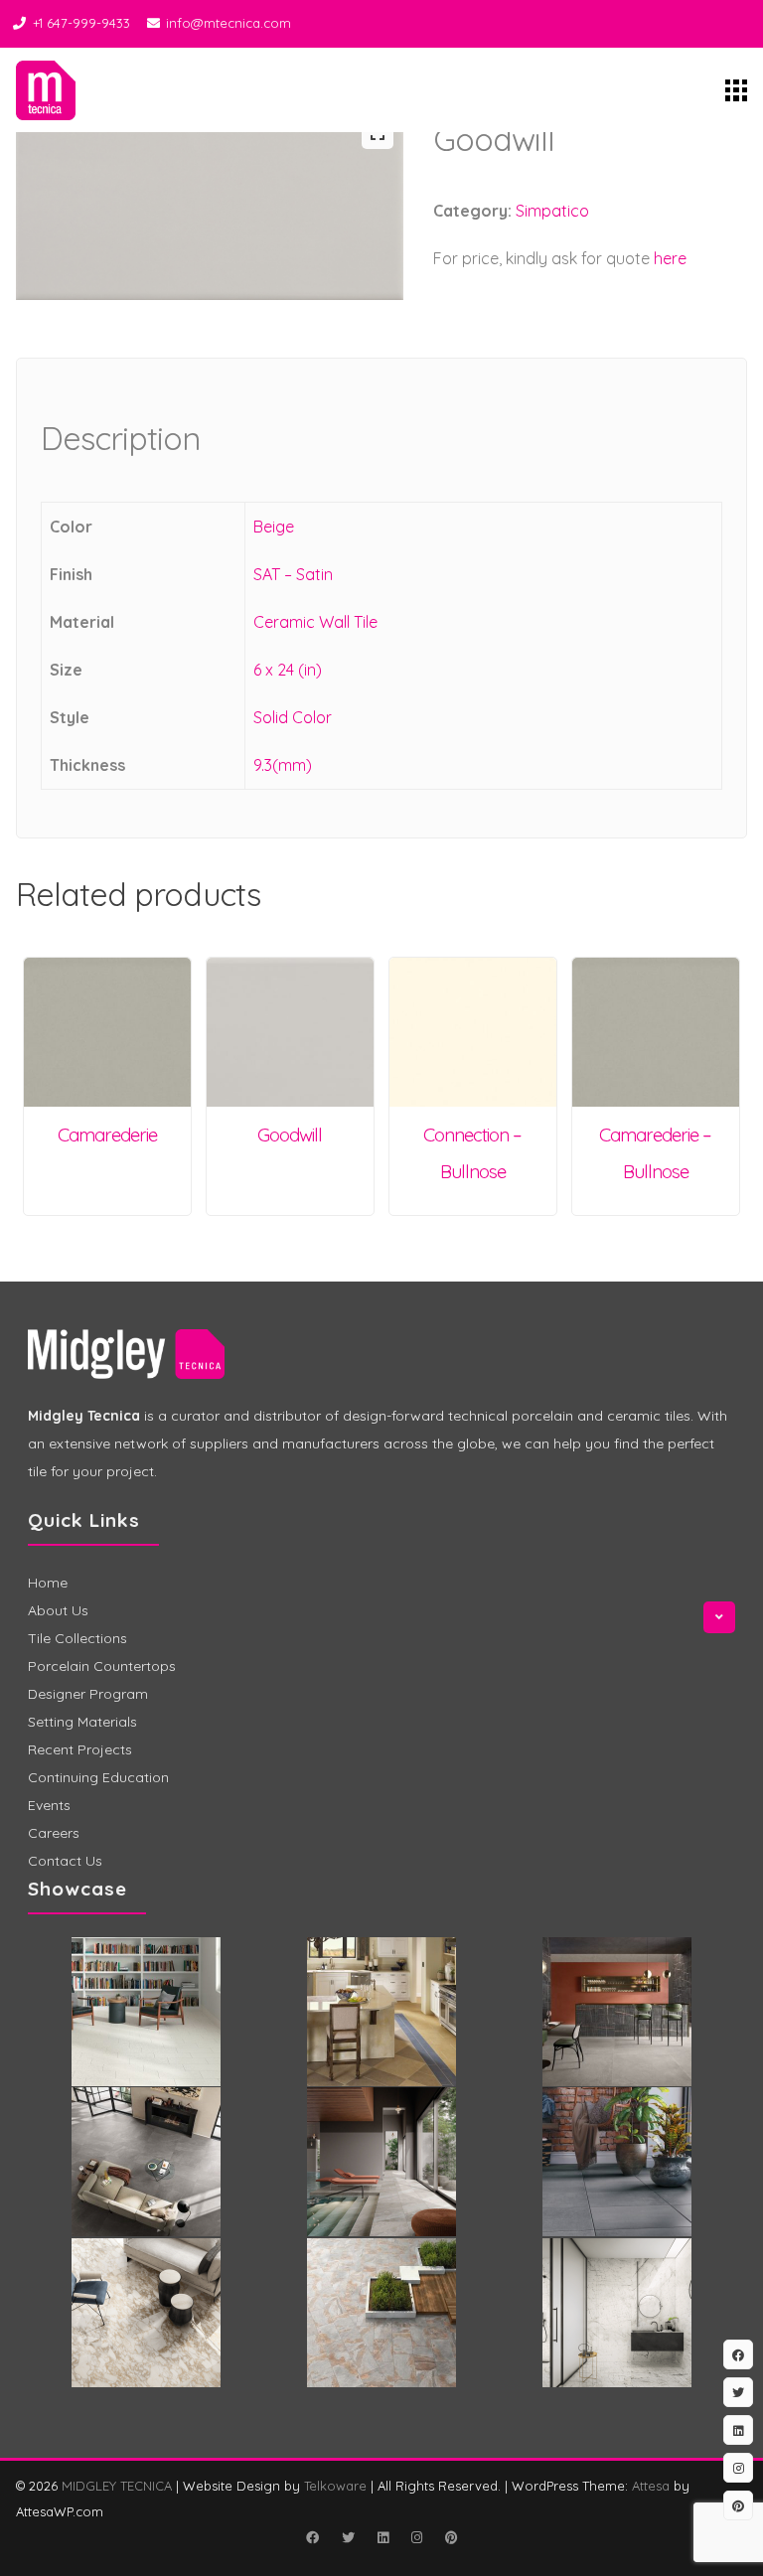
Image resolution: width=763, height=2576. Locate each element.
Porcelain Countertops (102, 1666)
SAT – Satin (293, 574)
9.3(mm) (283, 765)
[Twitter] (348, 2537)
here (670, 258)
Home (48, 1583)
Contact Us (65, 1861)
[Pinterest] (451, 2537)
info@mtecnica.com (229, 23)
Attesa (651, 2486)
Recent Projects (80, 1749)
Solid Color (293, 717)
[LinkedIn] (382, 2537)
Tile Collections (77, 1638)
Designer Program (88, 1694)
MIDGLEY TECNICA (117, 2486)
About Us (58, 1610)
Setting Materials (82, 1722)
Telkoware (335, 2486)
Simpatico (552, 211)
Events (49, 1805)
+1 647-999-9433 (81, 23)
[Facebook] (312, 2537)
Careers (54, 1833)
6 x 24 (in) (288, 670)
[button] (378, 133)
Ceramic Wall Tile (315, 622)
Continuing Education (98, 1777)
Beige (274, 527)
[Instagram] (416, 2537)
